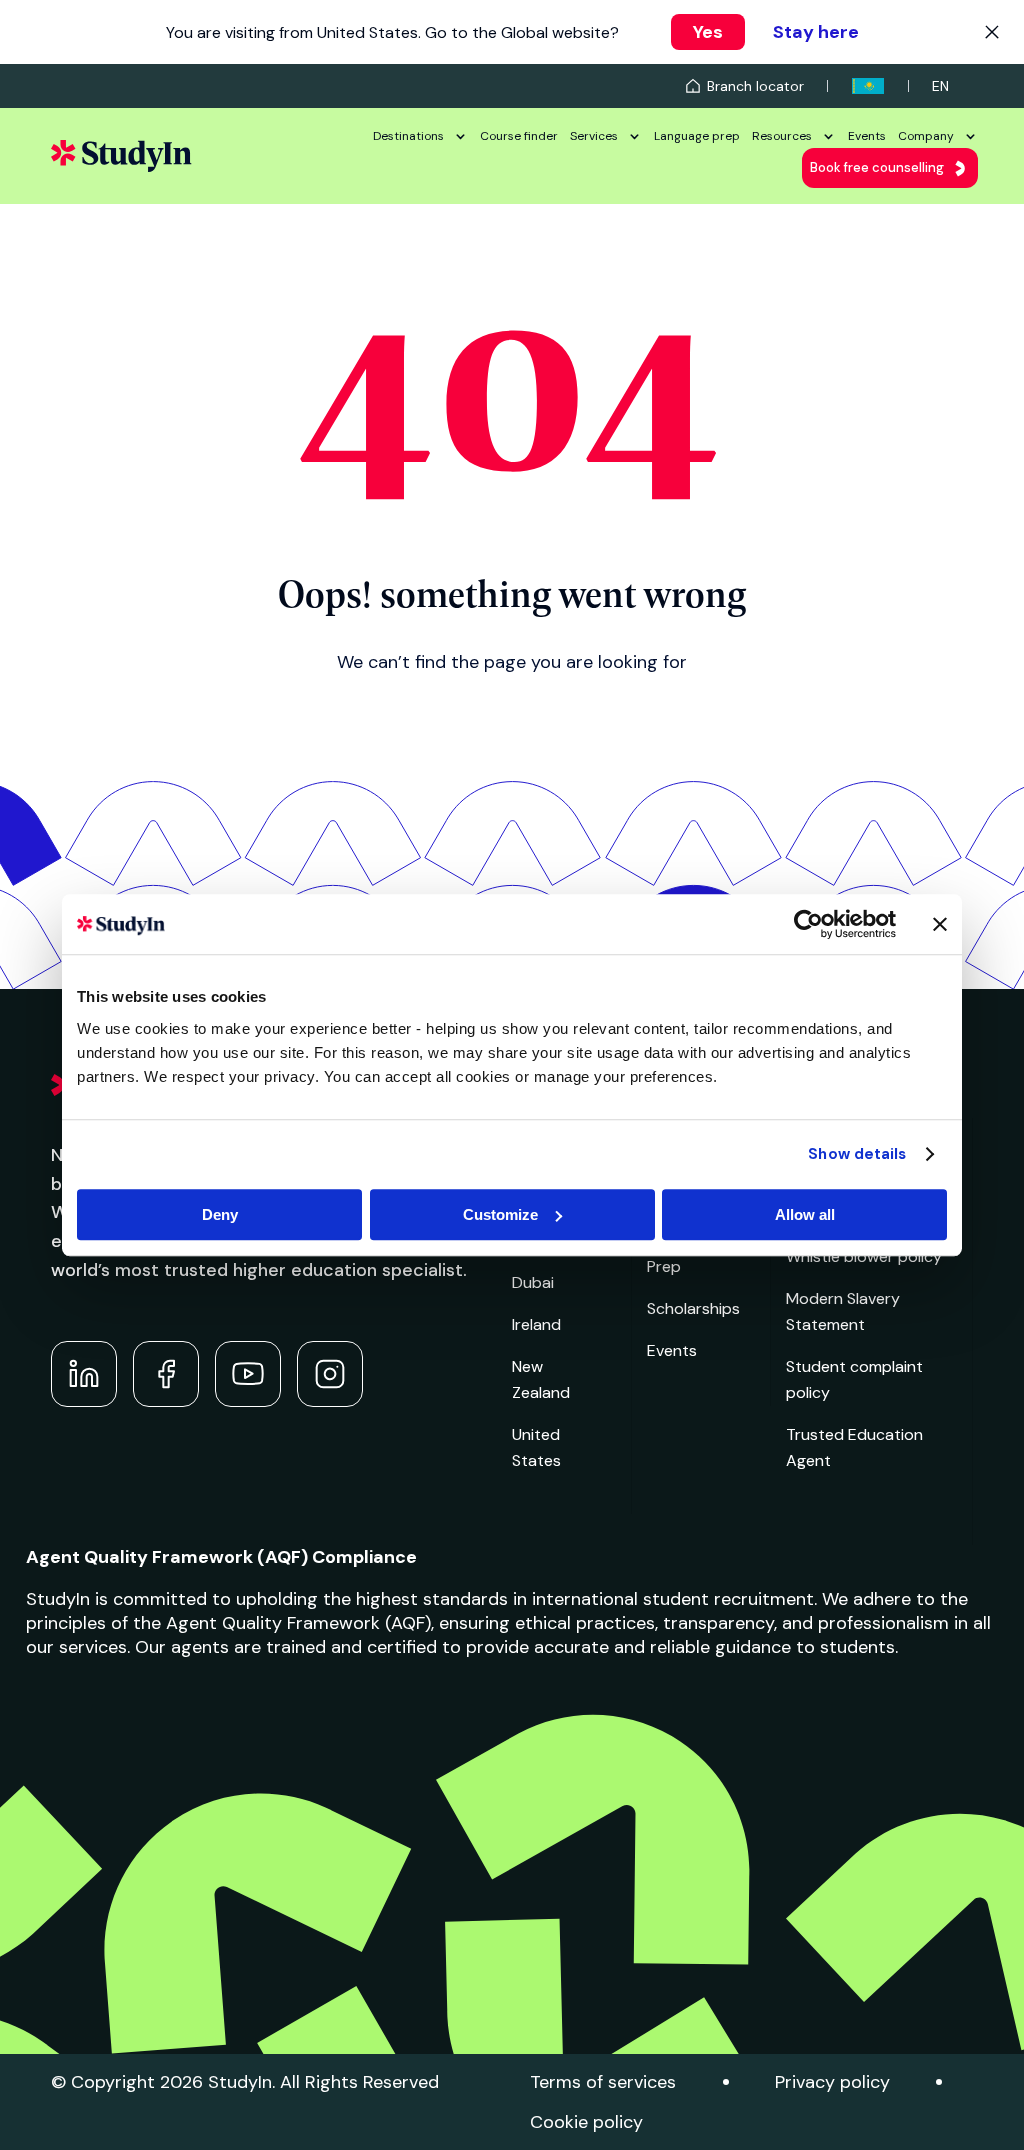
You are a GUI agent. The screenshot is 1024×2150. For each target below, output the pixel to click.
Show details (857, 1154)
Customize (500, 1214)
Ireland (536, 1324)
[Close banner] (940, 924)
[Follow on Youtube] (248, 1374)
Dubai (533, 1282)
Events (867, 136)
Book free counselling (877, 167)
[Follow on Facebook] (166, 1374)
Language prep (697, 136)
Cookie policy (586, 2122)
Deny (220, 1214)
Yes (708, 32)
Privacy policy (832, 2082)
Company (926, 136)
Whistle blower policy (864, 1256)
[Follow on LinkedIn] (84, 1374)
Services (594, 136)
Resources (782, 136)
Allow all (805, 1214)
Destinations (408, 136)
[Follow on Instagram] (330, 1374)
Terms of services (603, 2082)
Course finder (519, 136)
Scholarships (693, 1308)
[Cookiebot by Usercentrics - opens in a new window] (808, 924)
